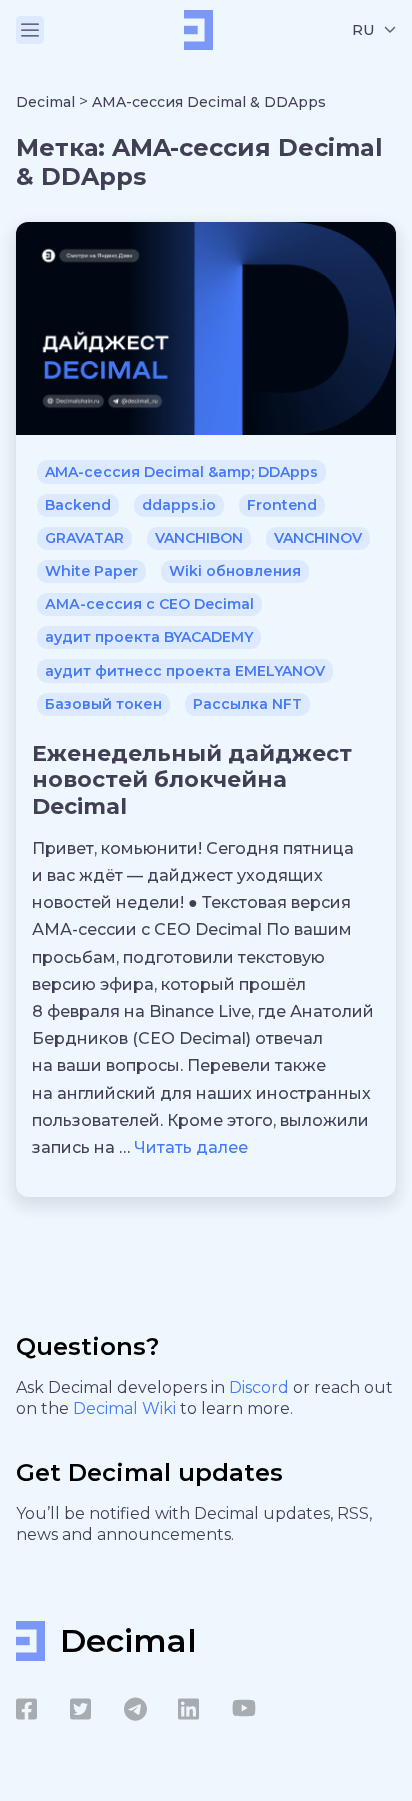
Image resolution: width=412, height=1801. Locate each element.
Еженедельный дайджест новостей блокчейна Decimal (192, 780)
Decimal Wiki (126, 1408)
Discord (261, 1387)
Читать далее (191, 1147)
